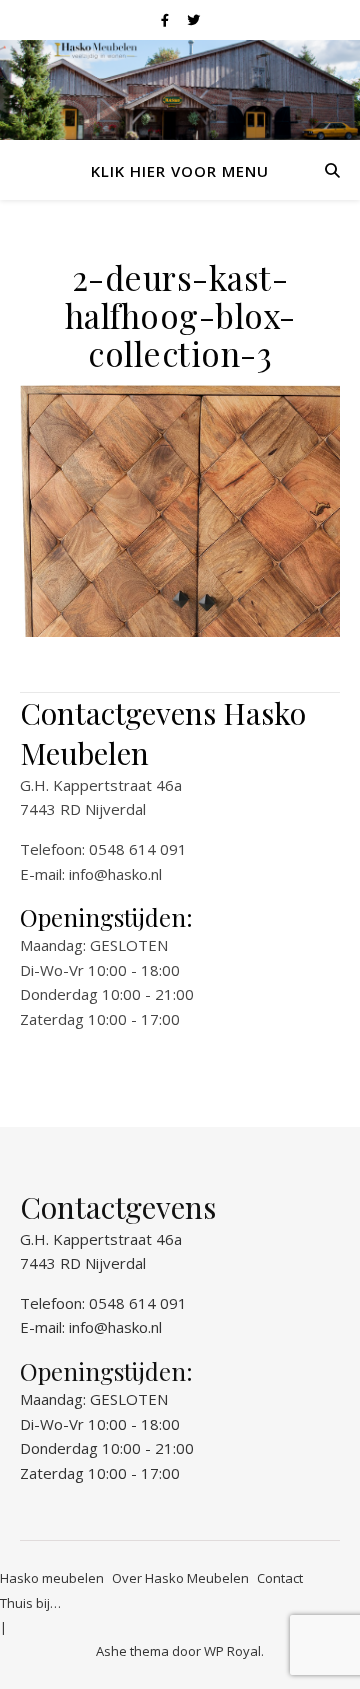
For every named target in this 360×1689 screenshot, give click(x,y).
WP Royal (232, 1651)
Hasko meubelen (52, 1578)
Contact (280, 1578)
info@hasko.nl (115, 874)
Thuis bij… (30, 1603)
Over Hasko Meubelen (180, 1578)
